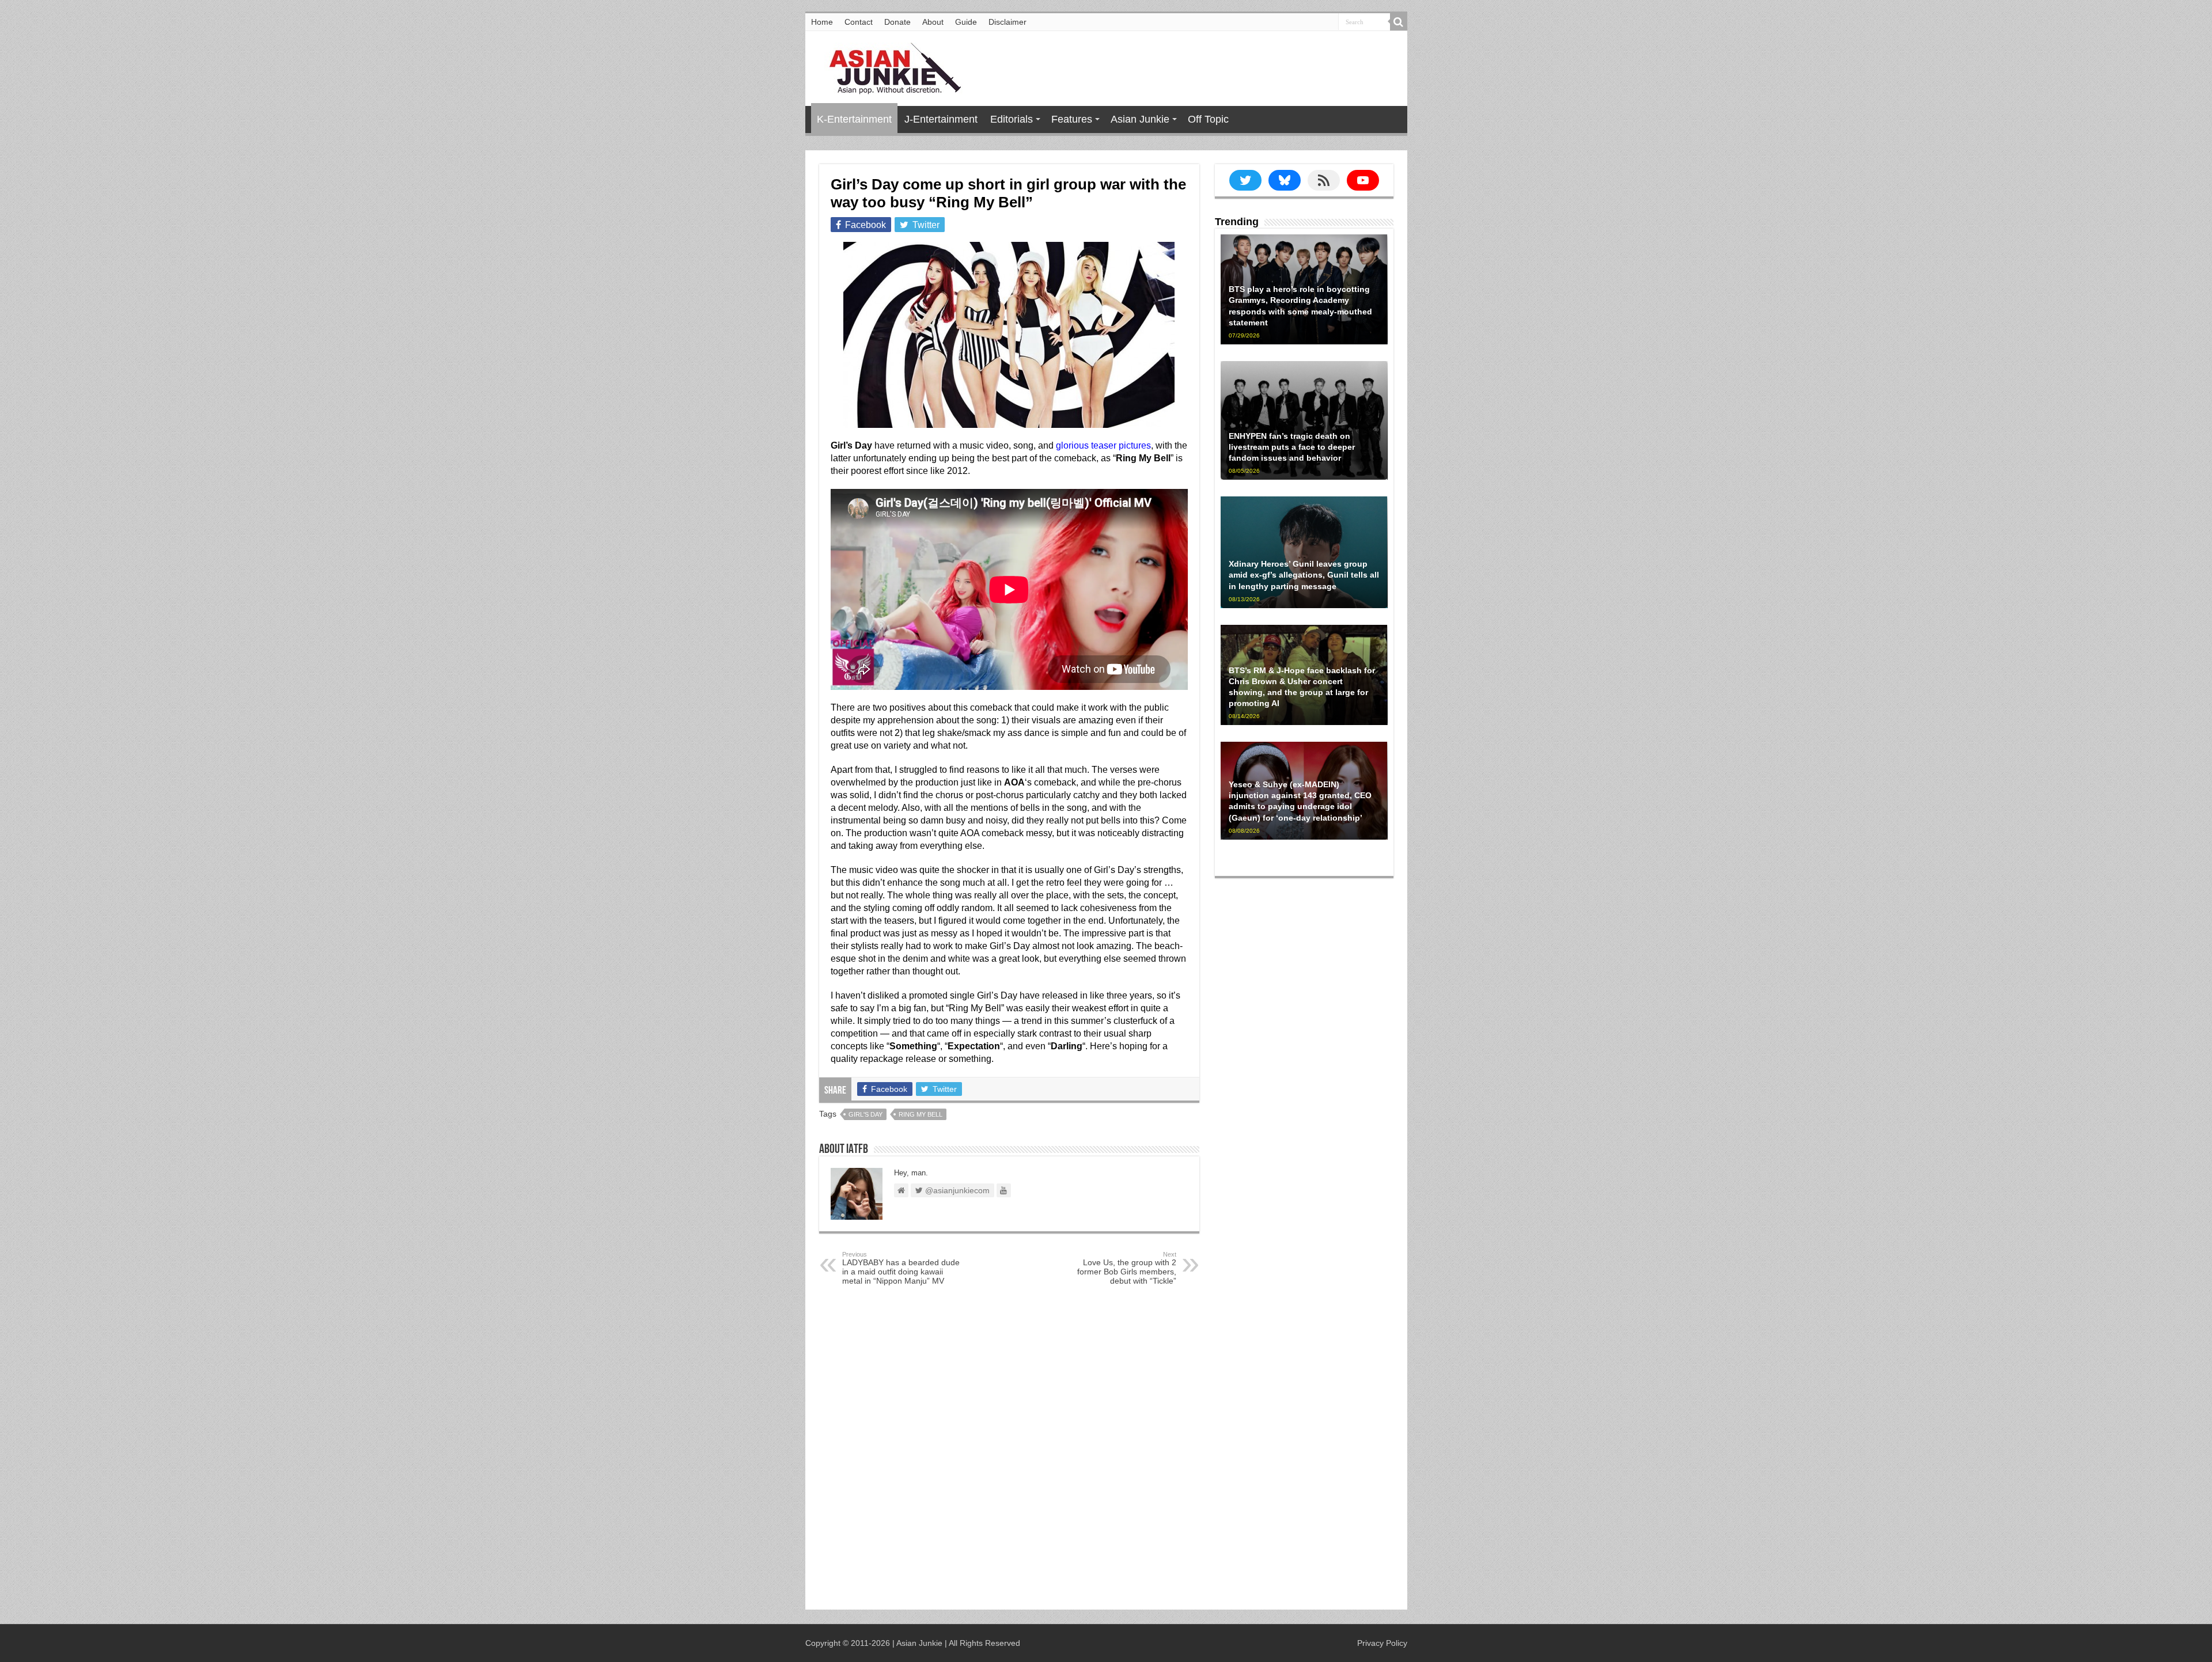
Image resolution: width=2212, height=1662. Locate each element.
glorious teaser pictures (1103, 445)
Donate (897, 22)
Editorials (1012, 119)
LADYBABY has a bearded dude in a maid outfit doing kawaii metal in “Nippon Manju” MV (901, 1268)
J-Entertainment (941, 119)
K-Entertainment (854, 119)
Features (1072, 119)
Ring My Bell (921, 1114)
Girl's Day (866, 1114)
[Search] (1399, 22)
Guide (966, 22)
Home (822, 22)
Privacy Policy (1382, 1643)
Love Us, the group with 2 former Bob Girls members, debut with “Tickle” (1127, 1268)
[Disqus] (1009, 1450)
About (933, 22)
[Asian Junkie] (889, 66)
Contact (859, 22)
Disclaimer (1007, 22)
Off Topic (1208, 119)
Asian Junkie (1140, 119)
